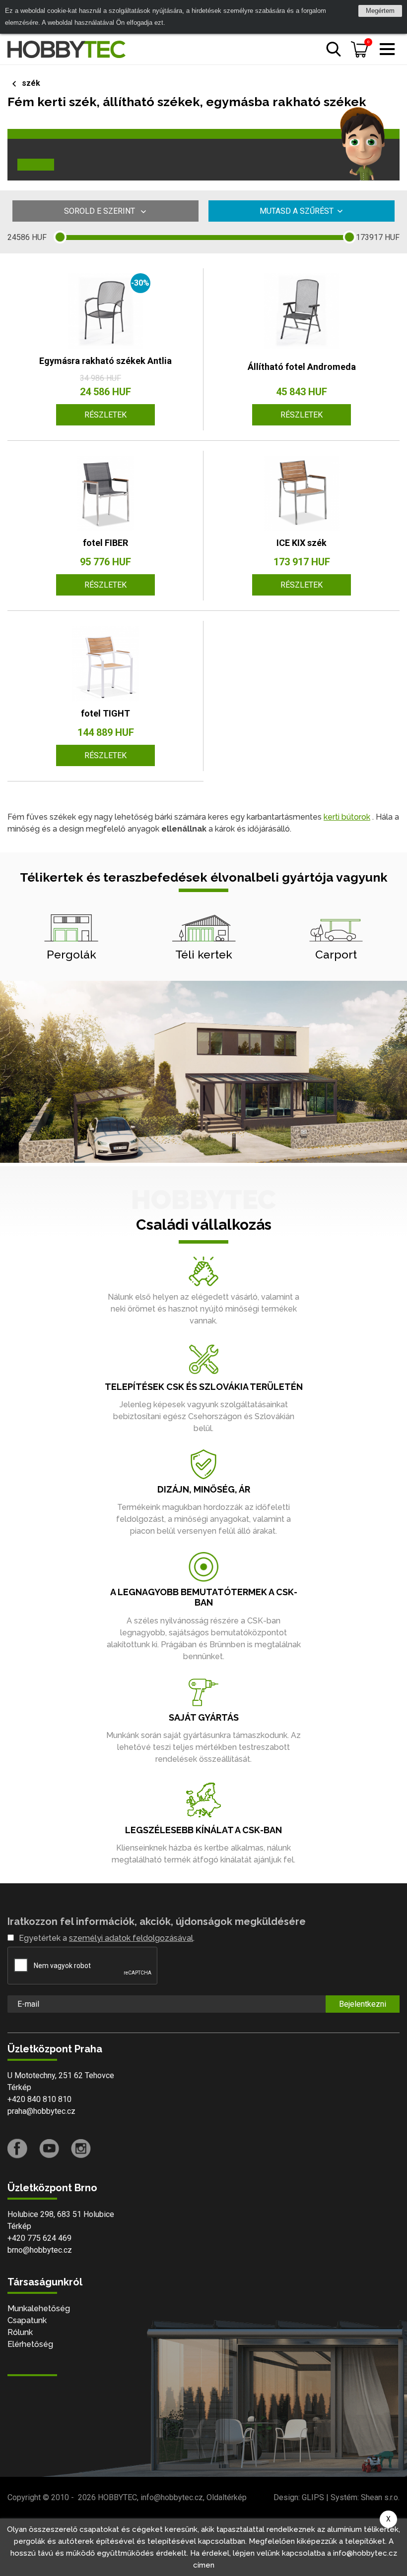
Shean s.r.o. (380, 2497)
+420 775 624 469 (39, 2238)
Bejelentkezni (363, 2004)
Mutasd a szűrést (297, 211)
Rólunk (20, 2332)
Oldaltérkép (227, 2497)
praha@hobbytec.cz (41, 2111)
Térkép (19, 2087)
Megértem (380, 11)
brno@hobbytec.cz (40, 2250)
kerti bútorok (347, 817)
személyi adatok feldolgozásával (131, 1938)
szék (31, 83)
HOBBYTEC (117, 2497)
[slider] (60, 237)
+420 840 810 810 (39, 2099)
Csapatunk (27, 2320)
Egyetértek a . (107, 1938)
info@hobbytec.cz (172, 2497)
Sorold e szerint (101, 211)
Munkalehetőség (39, 2308)
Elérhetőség (30, 2344)
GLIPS (313, 2497)
